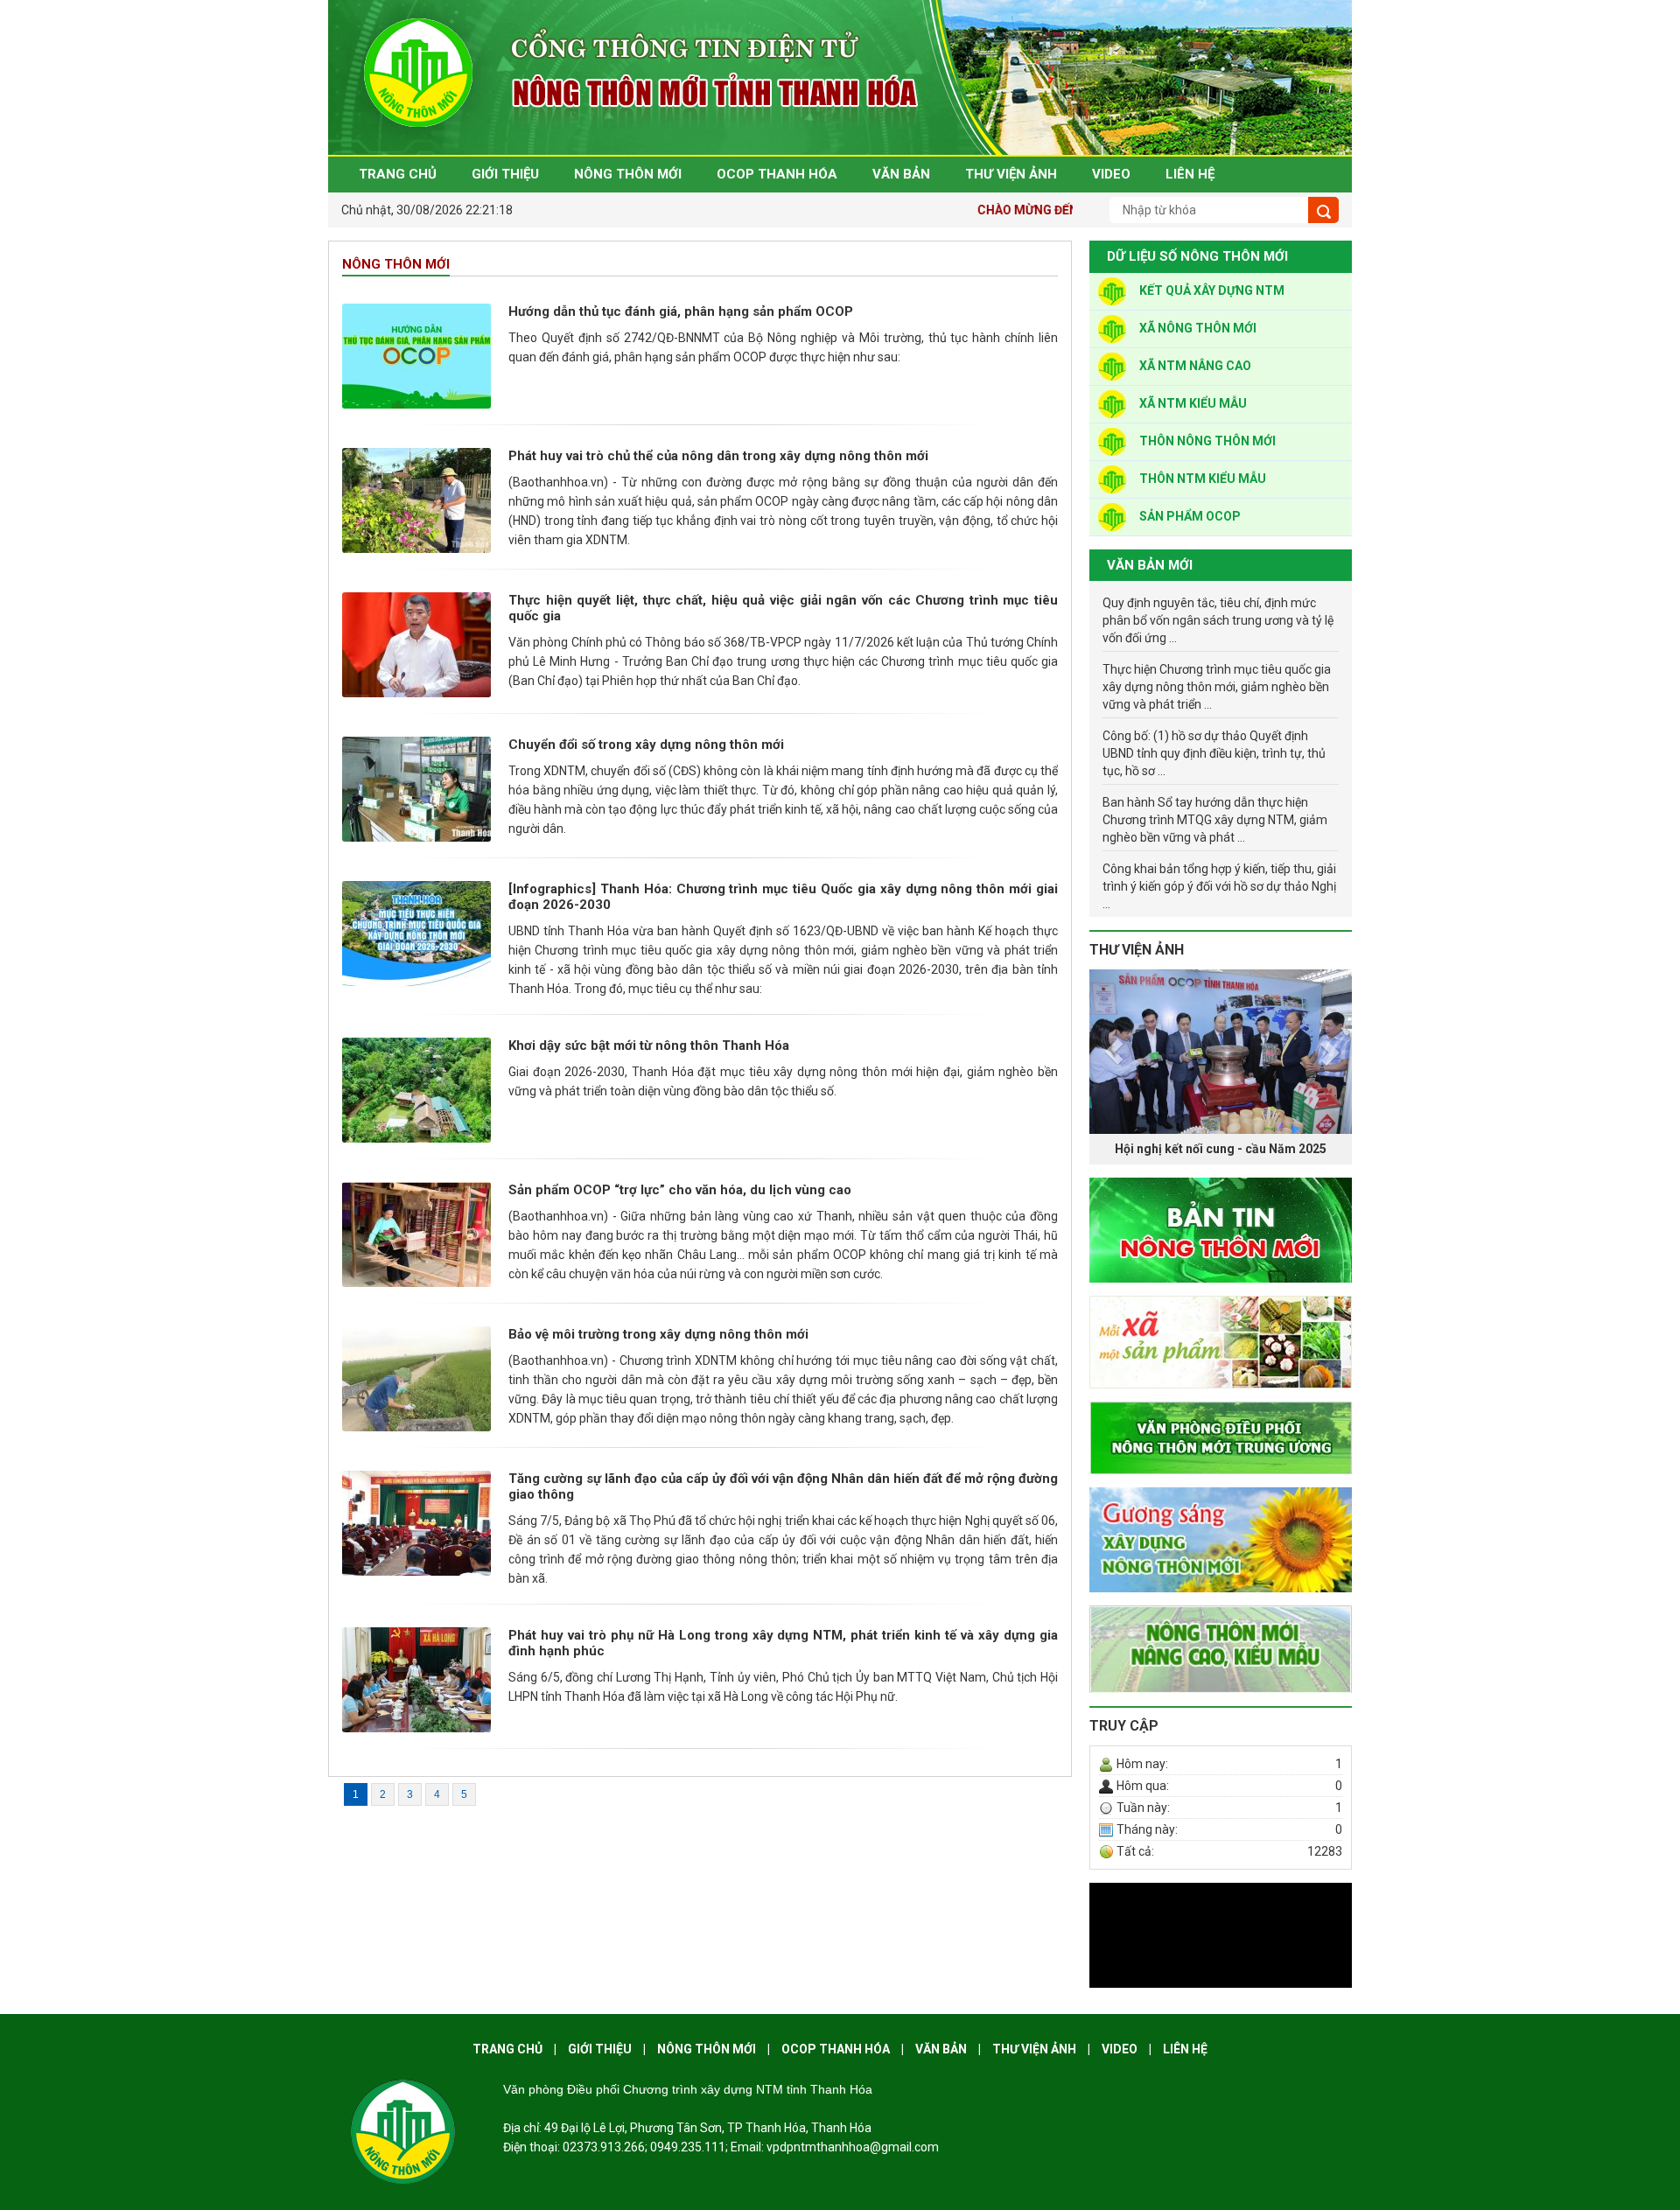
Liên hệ (1185, 2049)
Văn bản (941, 2049)
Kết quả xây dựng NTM (1212, 290)
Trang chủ (507, 2049)
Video (1120, 2049)
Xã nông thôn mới (1198, 328)
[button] (1109, 1067)
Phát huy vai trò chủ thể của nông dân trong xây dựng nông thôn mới (718, 456)
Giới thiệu (600, 2049)
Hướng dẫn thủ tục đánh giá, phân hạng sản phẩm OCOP (681, 311)
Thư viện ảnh (1137, 950)
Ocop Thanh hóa (836, 2049)
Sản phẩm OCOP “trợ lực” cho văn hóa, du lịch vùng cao (680, 1190)
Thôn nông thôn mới (1207, 441)
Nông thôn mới (396, 264)
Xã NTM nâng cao (1195, 366)
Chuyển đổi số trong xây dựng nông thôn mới (646, 745)
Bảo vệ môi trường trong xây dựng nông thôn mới (658, 1334)
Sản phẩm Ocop (1190, 516)
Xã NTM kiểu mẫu (1193, 403)
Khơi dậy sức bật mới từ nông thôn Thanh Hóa (649, 1046)
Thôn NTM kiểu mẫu (1203, 479)
